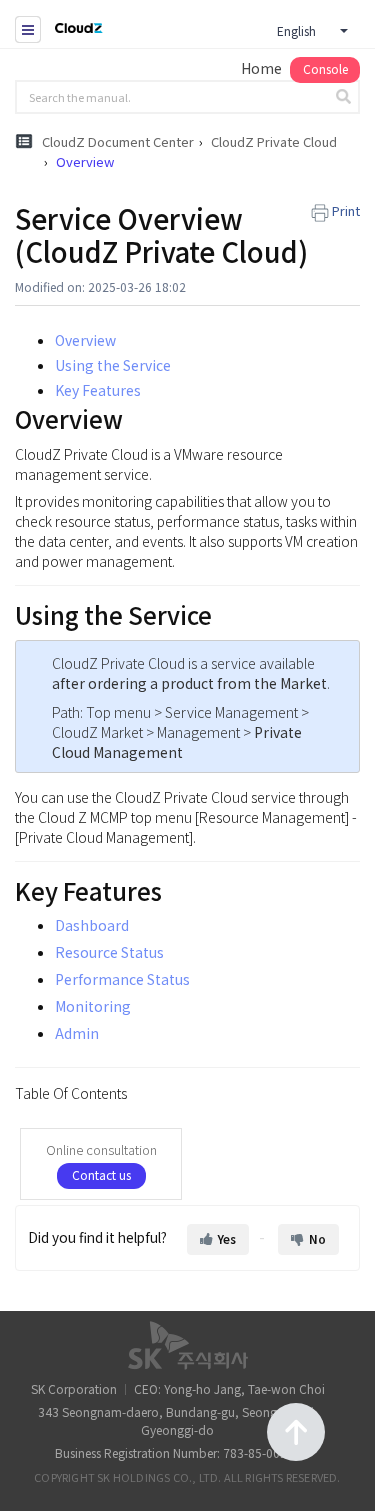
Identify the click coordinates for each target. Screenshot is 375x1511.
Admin (77, 1033)
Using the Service (113, 365)
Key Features (98, 390)
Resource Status (109, 952)
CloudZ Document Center (118, 141)
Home (261, 68)
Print (346, 210)
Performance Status (122, 979)
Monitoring (93, 1006)
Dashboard (92, 925)
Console (325, 68)
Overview (85, 340)
